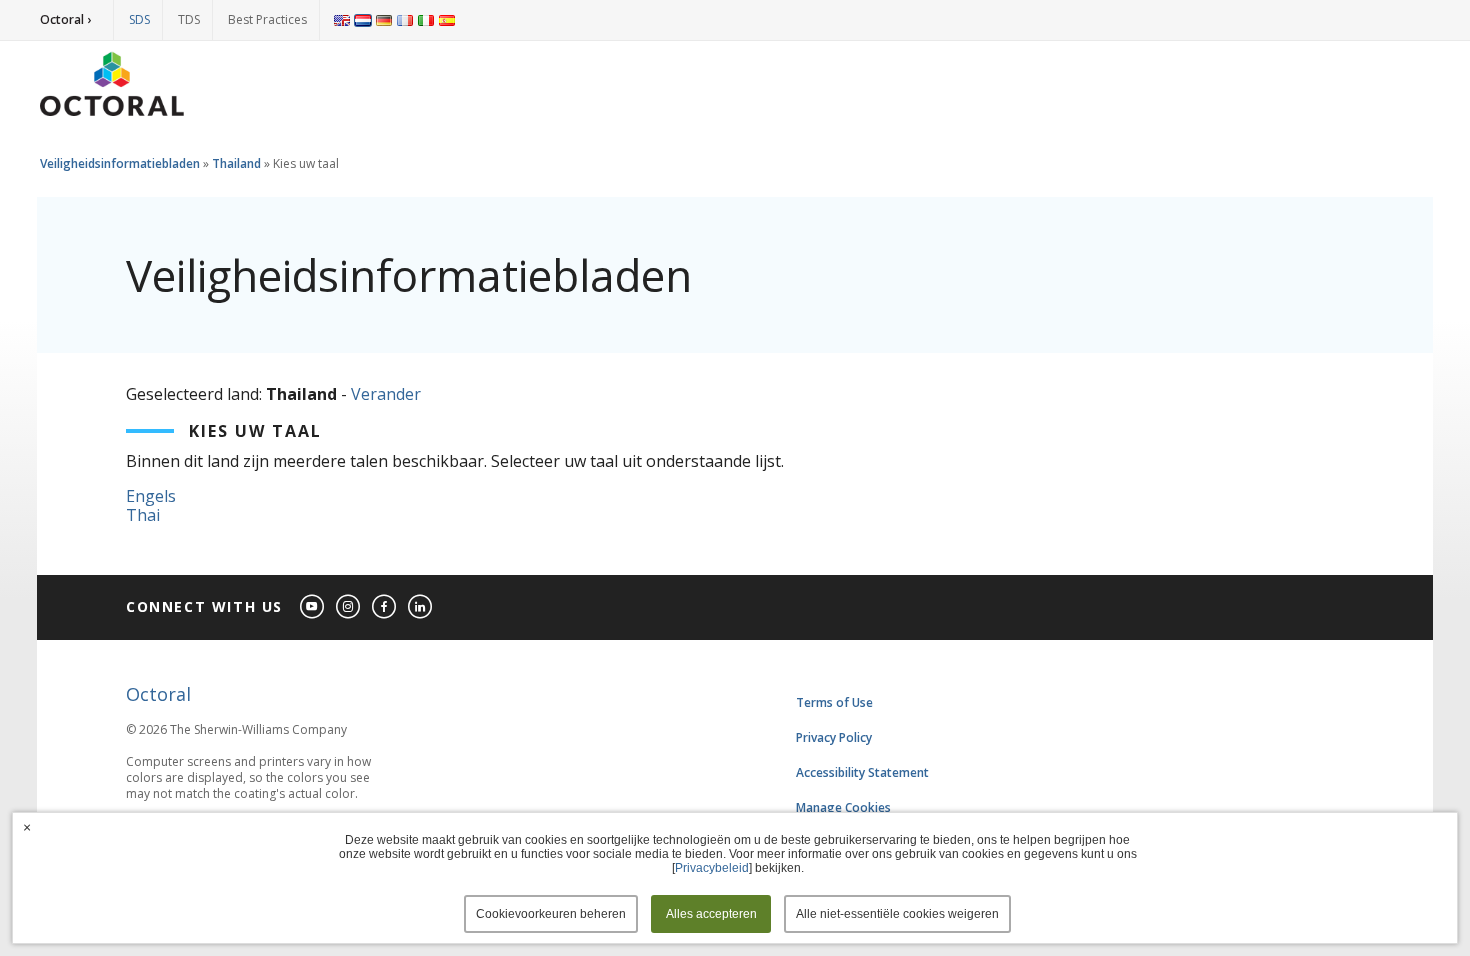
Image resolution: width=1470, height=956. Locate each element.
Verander (386, 394)
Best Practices (267, 19)
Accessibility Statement (862, 772)
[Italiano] (426, 20)
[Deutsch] (384, 20)
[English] (342, 20)
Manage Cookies (843, 807)
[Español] (447, 20)
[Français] (405, 20)
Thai (143, 515)
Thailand (236, 163)
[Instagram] (349, 607)
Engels (151, 496)
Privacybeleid (712, 868)
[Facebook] (385, 607)
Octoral (158, 694)
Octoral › (65, 19)
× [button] (27, 827)
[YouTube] (313, 607)
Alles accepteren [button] (711, 914)
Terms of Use (834, 702)
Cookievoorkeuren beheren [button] (551, 914)
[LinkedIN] (421, 607)
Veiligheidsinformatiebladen (120, 163)
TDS (189, 19)
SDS (139, 19)
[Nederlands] (363, 20)
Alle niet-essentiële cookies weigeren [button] (897, 914)
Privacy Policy (834, 737)
